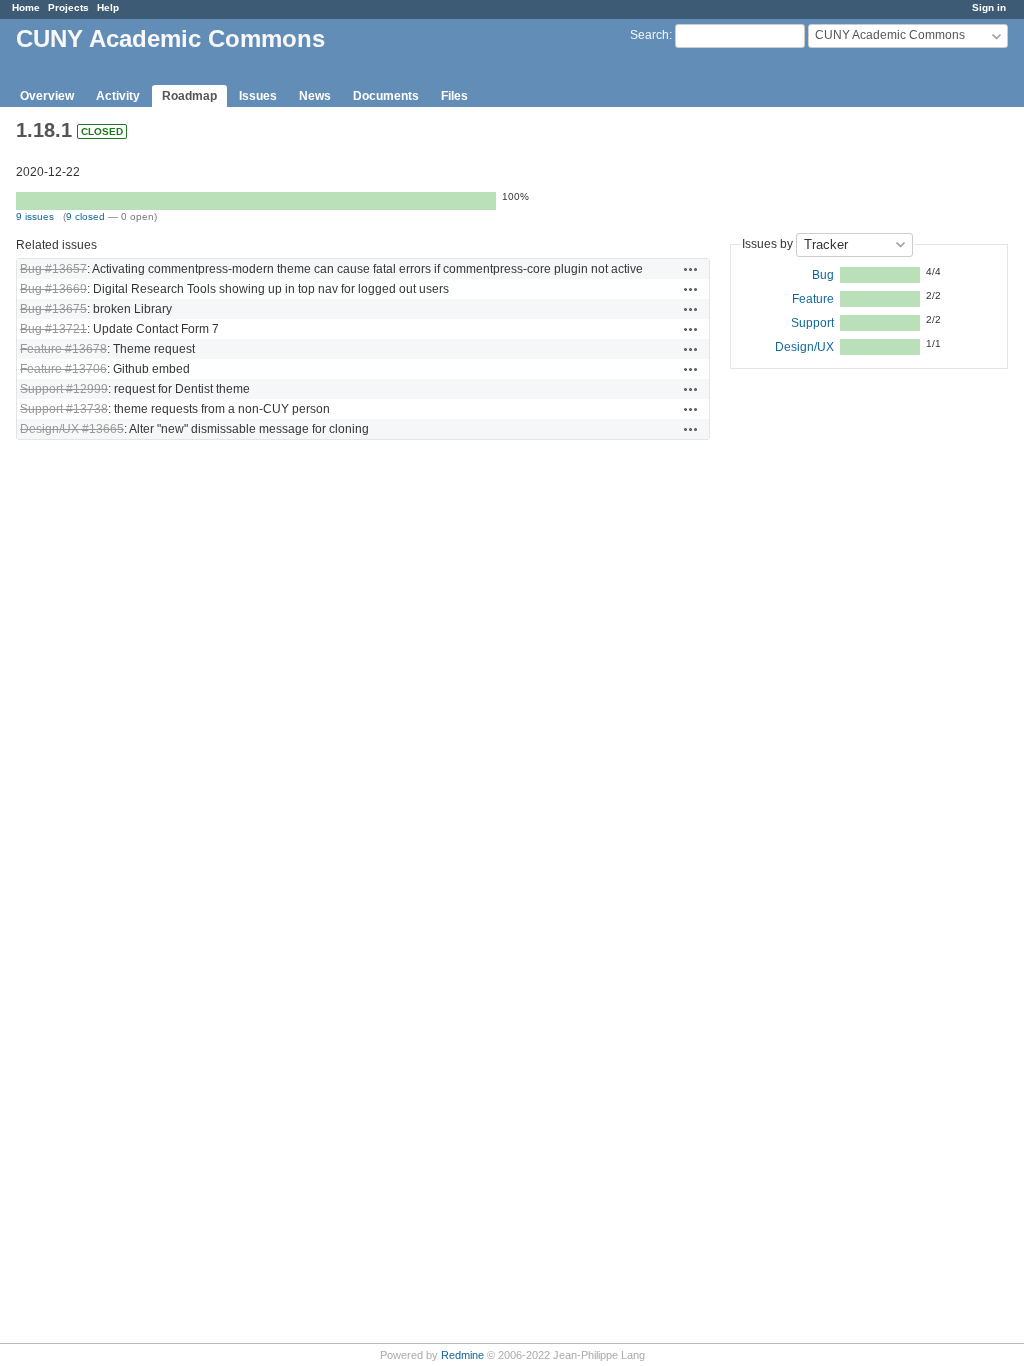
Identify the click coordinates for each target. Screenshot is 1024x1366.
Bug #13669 (53, 289)
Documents (386, 96)
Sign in (989, 7)
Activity (118, 96)
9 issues (35, 216)
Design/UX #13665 (72, 429)
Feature (813, 299)
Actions (691, 269)
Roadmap (189, 96)
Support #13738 (64, 409)
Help (108, 7)
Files (454, 96)
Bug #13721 (53, 329)
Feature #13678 (63, 349)
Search (649, 35)
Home (26, 7)
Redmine (462, 1355)
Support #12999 (64, 389)
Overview (47, 96)
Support (812, 323)
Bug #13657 (53, 269)
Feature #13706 (63, 369)
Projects (68, 7)
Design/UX (804, 347)
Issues (258, 96)
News (315, 96)
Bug (823, 275)
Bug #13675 (53, 309)
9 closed (85, 216)
